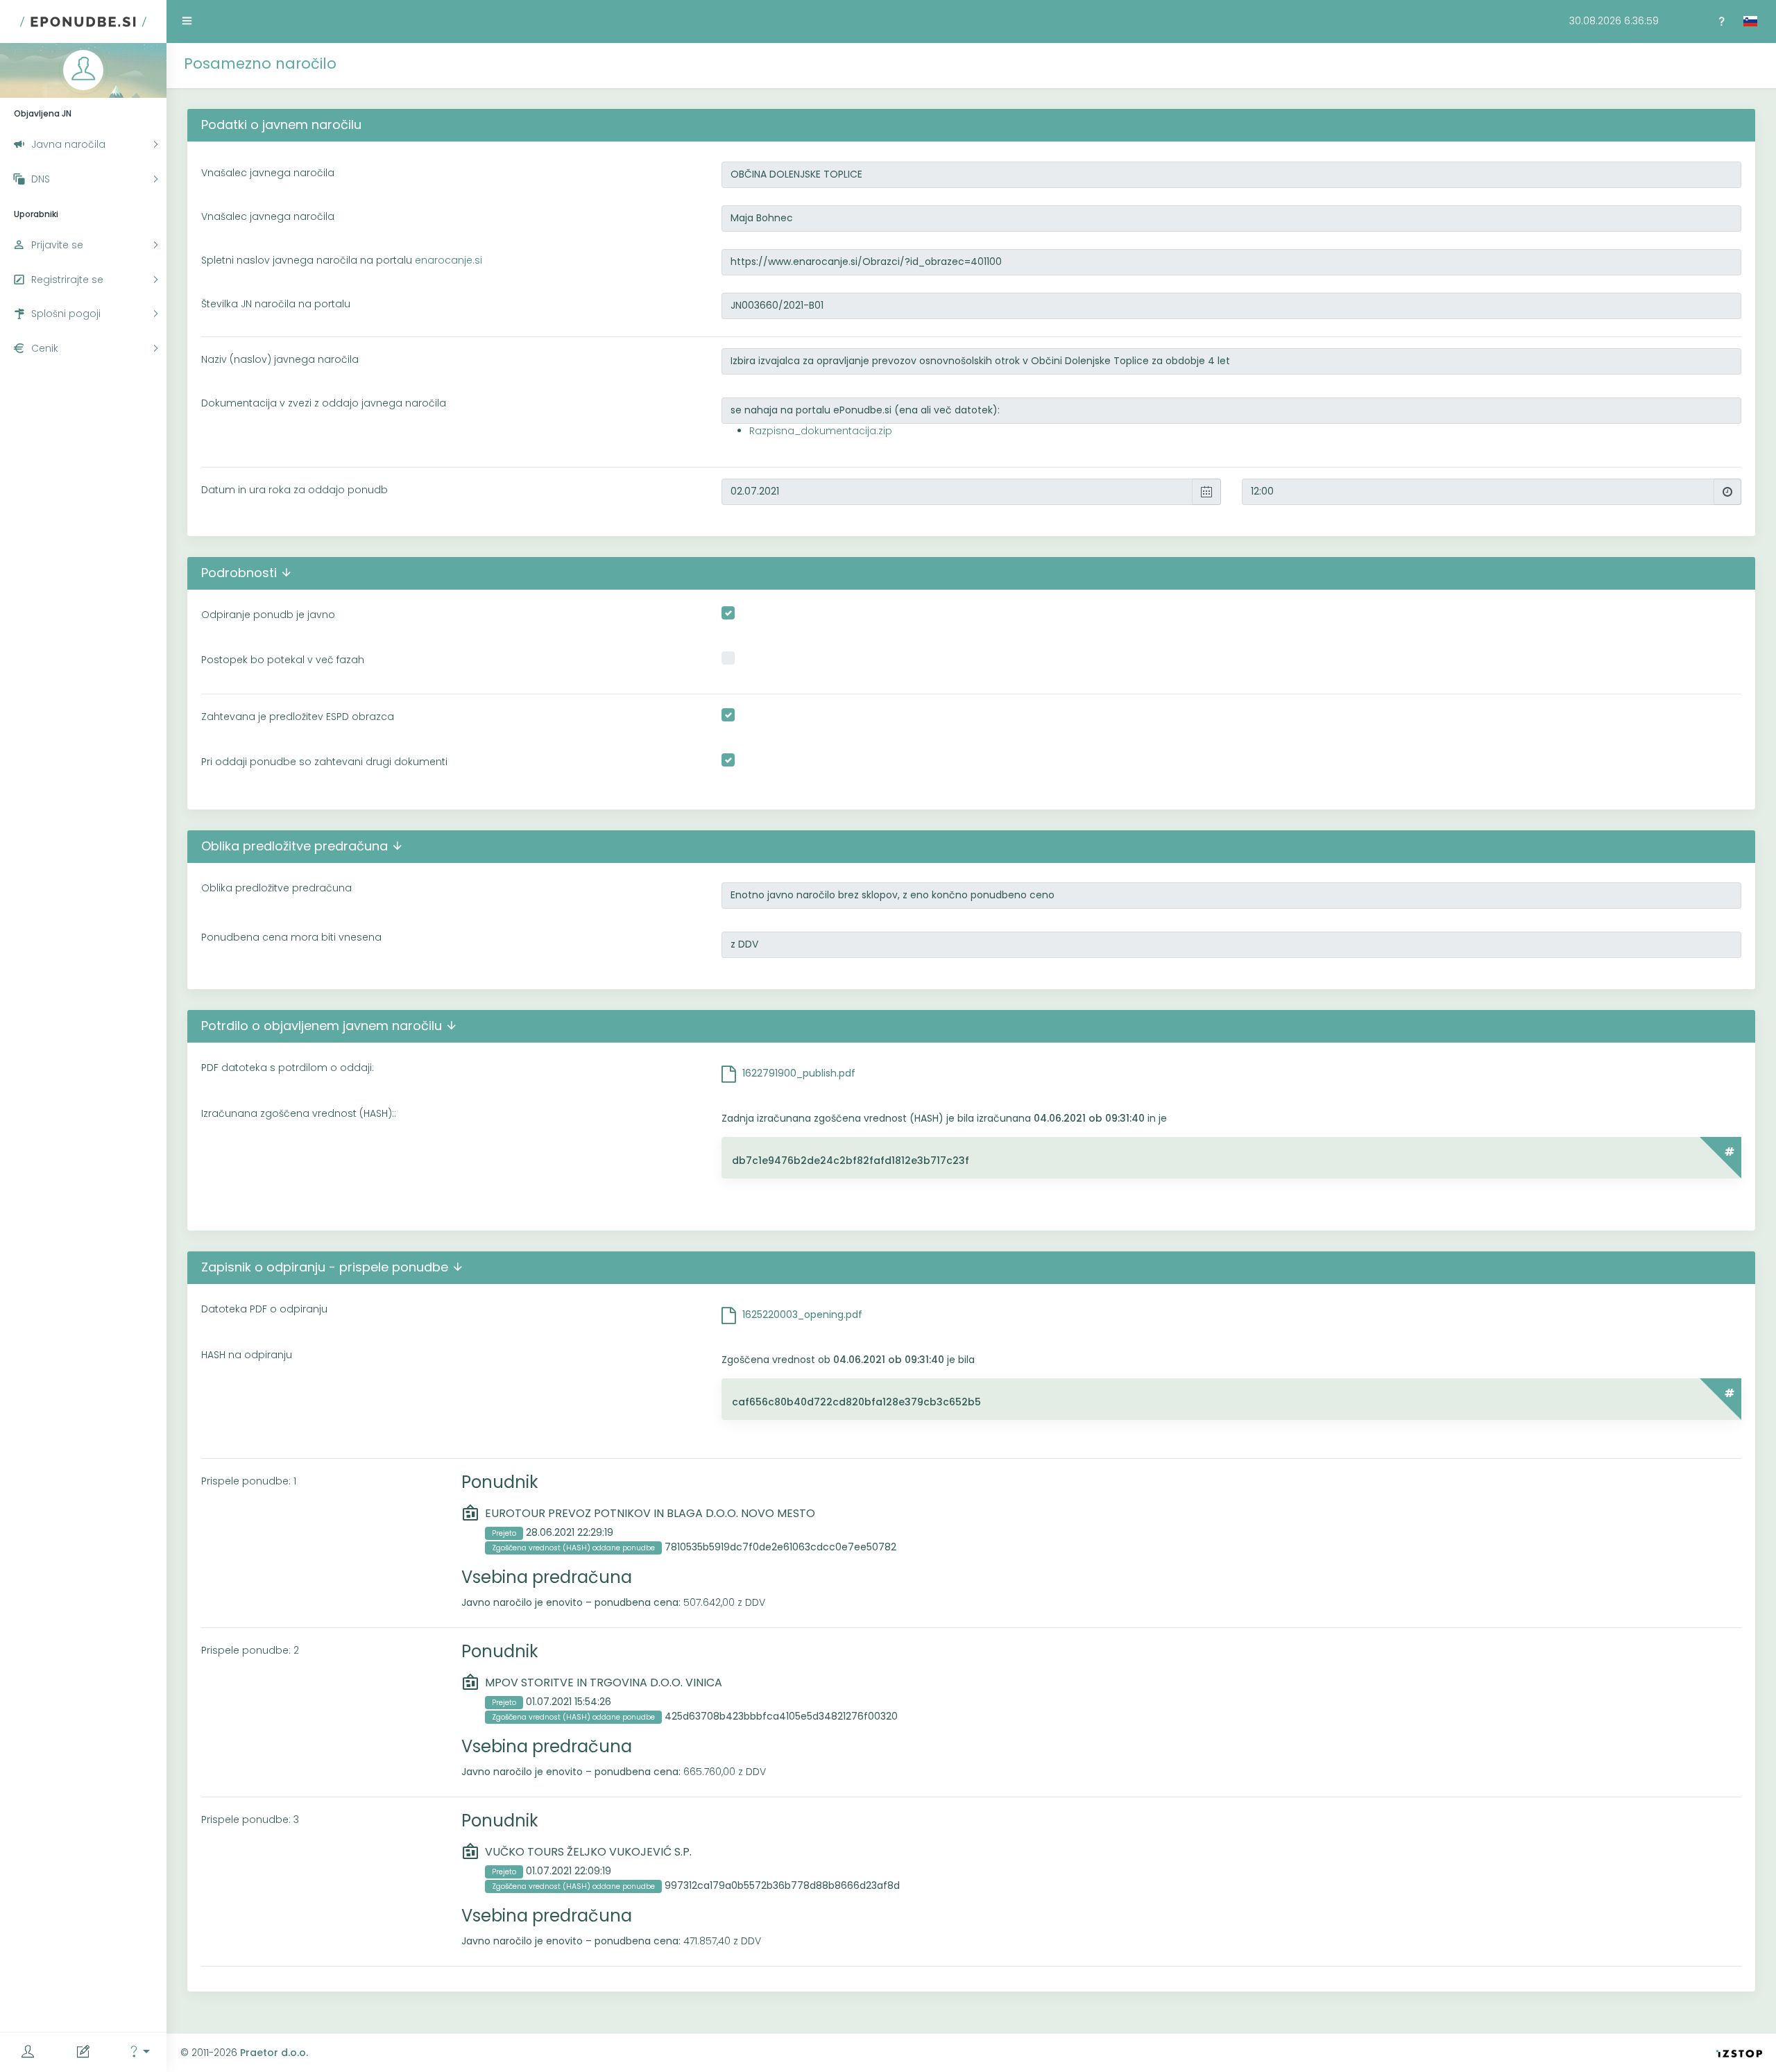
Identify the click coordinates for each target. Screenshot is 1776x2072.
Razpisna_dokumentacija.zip (821, 431)
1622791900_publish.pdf (799, 1073)
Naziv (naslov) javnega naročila (280, 359)
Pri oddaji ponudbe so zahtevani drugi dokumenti (324, 762)
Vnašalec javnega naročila (268, 173)
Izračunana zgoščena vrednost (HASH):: (299, 1113)
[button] (139, 2052)
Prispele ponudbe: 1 (249, 1481)
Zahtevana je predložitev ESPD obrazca (298, 717)
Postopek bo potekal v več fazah (283, 660)
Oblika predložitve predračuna (276, 888)
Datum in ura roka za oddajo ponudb (294, 490)
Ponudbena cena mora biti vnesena (291, 937)
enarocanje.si (449, 260)
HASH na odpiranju (247, 1355)
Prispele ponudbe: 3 (250, 1820)
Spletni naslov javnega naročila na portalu (342, 260)
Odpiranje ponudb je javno (268, 615)
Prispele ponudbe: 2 (250, 1650)
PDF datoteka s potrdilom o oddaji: (288, 1068)
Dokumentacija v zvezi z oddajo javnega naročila (324, 403)
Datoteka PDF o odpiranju (264, 1309)
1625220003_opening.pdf (802, 1315)
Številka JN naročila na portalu (276, 304)
